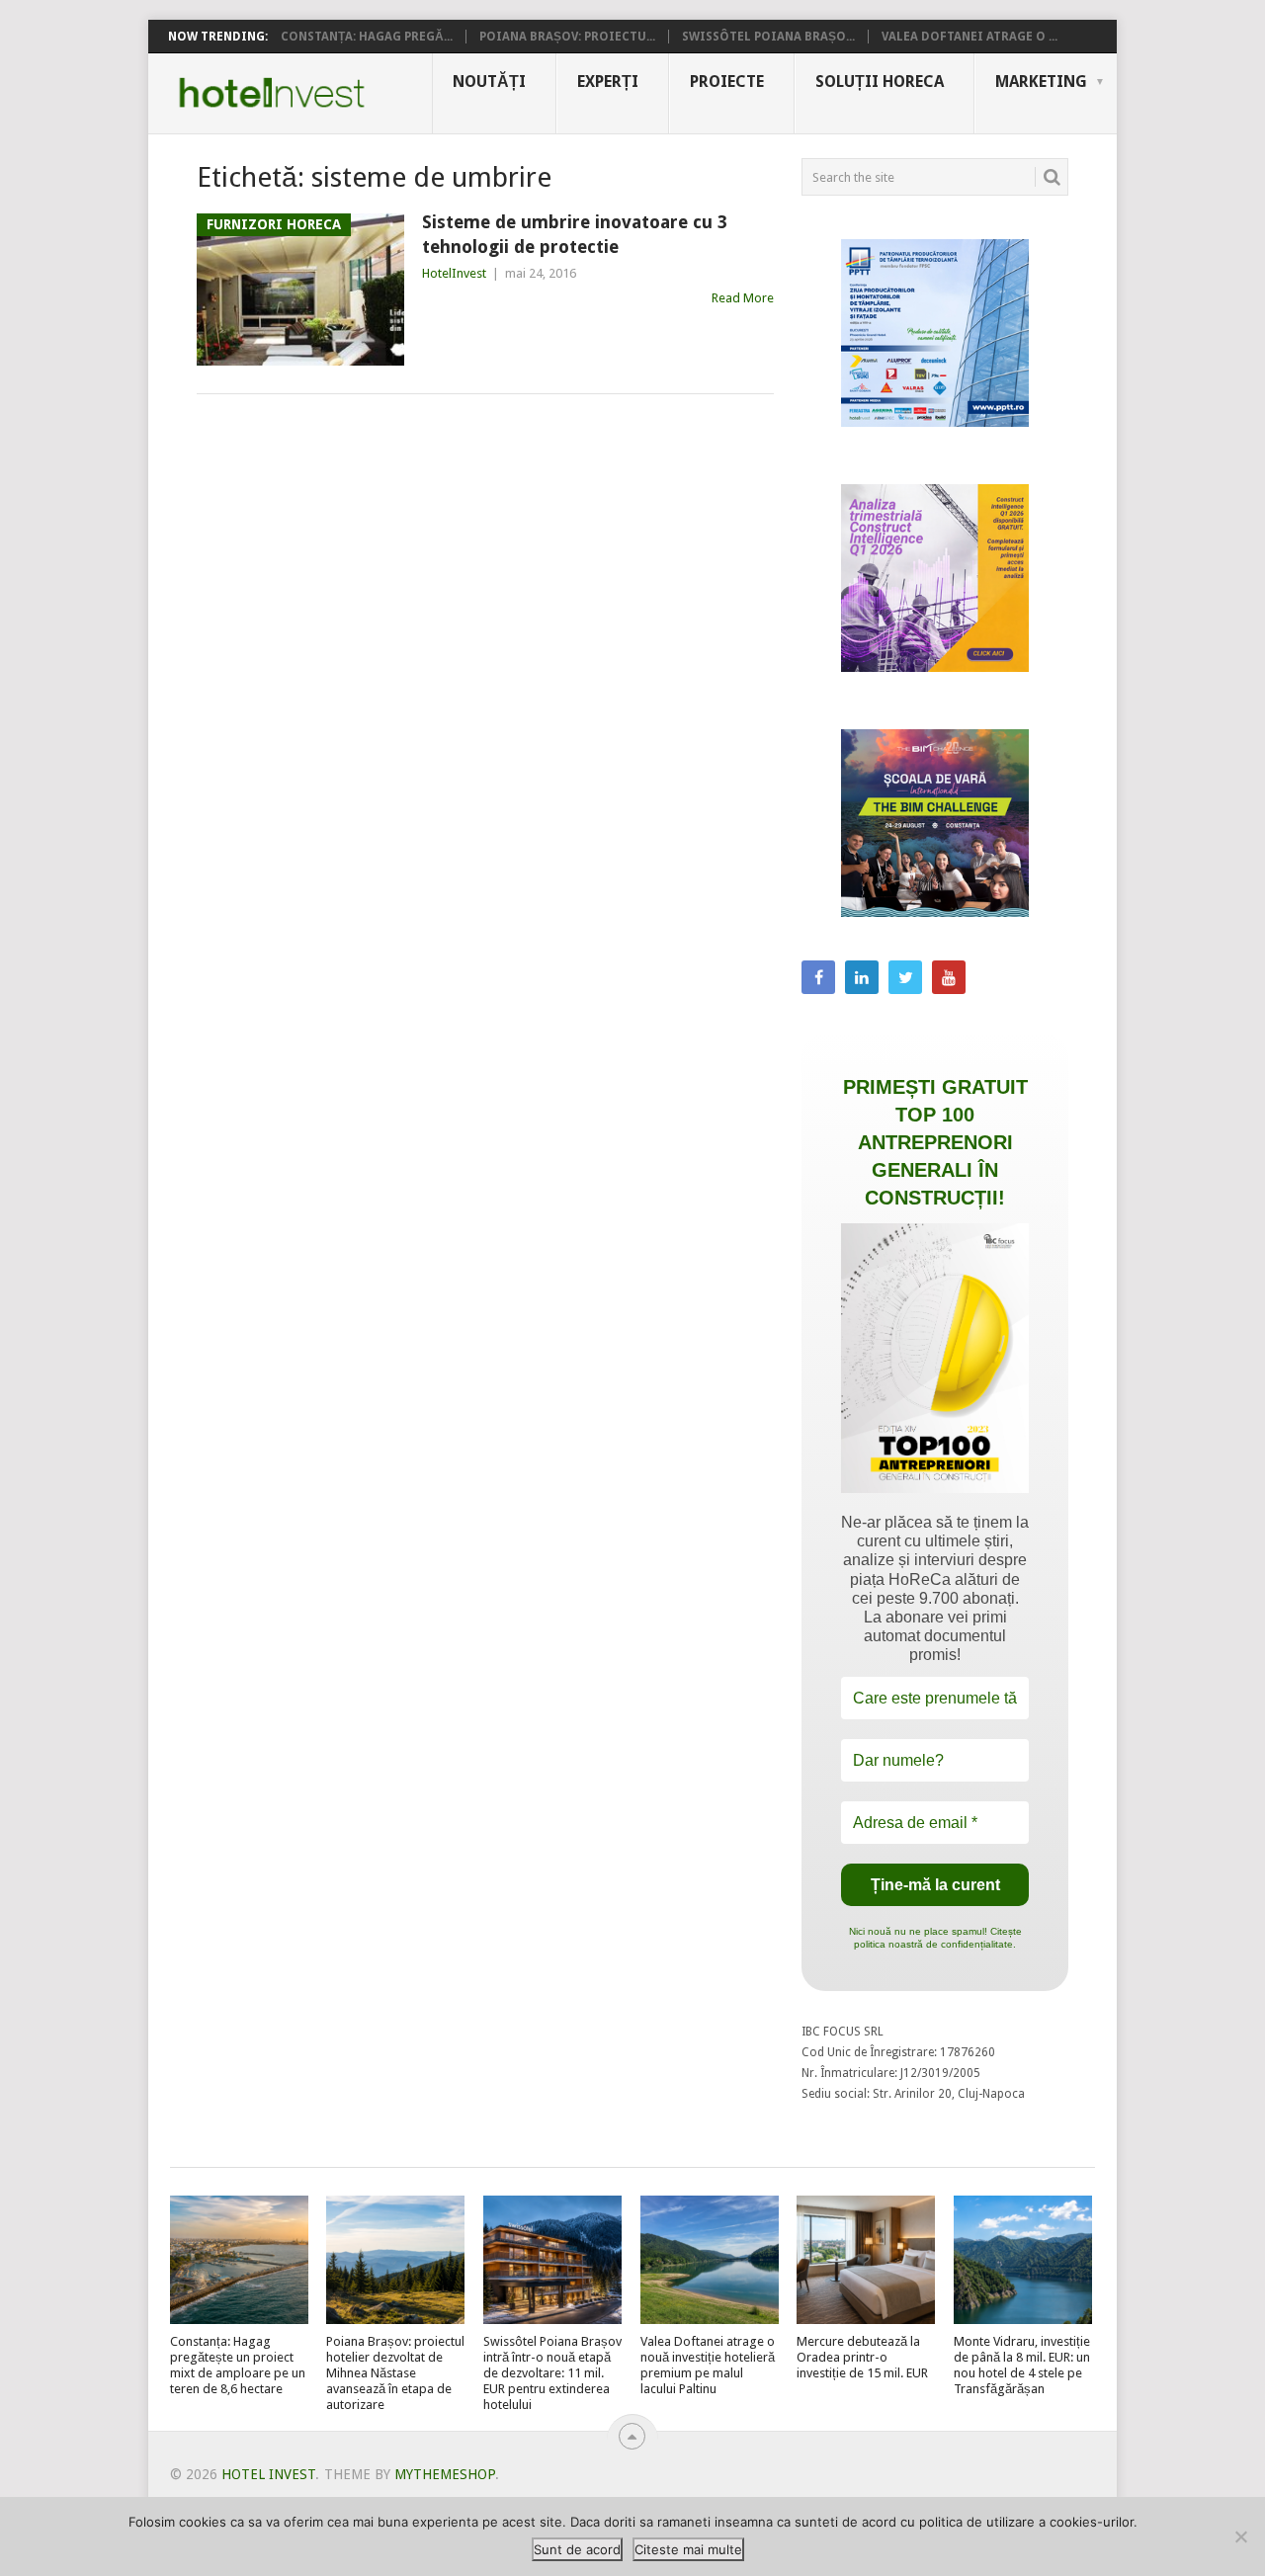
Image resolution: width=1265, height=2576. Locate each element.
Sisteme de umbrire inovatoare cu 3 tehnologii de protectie (575, 234)
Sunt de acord (577, 2549)
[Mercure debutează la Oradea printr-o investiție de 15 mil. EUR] (866, 2260)
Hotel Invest (272, 93)
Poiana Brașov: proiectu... (567, 37)
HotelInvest (454, 273)
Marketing (1041, 82)
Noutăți (489, 82)
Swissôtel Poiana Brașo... (768, 37)
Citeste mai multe (688, 2549)
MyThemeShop (445, 2474)
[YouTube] (949, 977)
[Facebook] (818, 977)
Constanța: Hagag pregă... (367, 37)
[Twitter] (905, 977)
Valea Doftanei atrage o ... (970, 37)
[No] (1240, 2536)
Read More (743, 298)
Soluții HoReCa (880, 82)
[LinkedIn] (862, 977)
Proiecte (727, 82)
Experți (608, 82)
